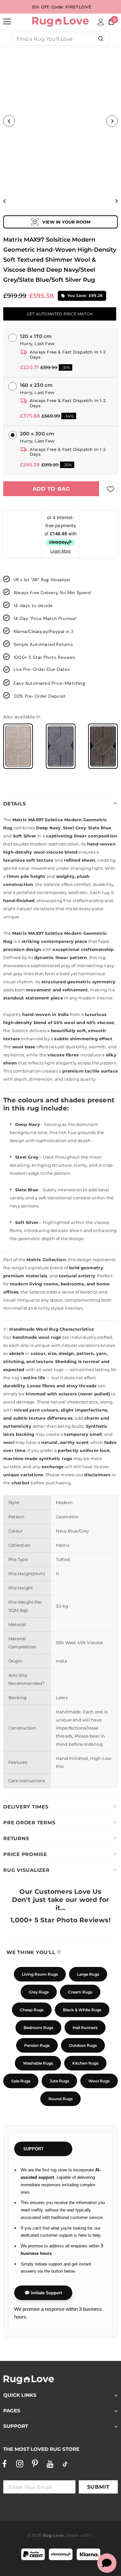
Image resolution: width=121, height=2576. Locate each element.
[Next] (112, 121)
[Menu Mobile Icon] (7, 22)
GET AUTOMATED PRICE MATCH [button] (60, 314)
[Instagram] (20, 2464)
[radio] (18, 746)
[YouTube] (50, 2464)
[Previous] (9, 121)
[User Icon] (101, 22)
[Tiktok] (65, 2464)
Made (73, 2535)
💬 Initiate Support (43, 2293)
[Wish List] (110, 489)
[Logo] (60, 22)
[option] (60, 121)
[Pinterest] (35, 2464)
